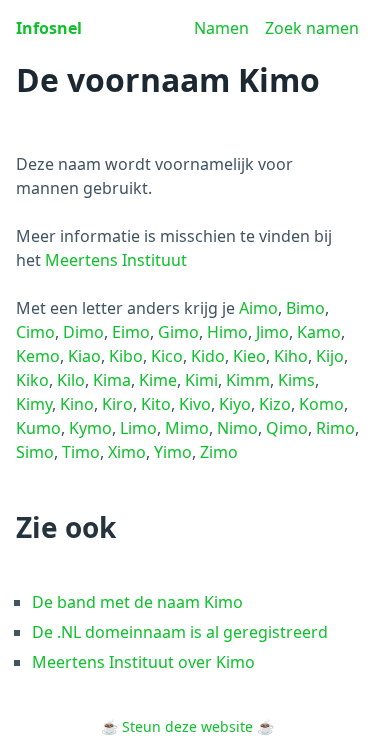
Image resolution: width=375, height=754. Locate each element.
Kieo (249, 356)
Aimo (258, 308)
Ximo (127, 452)
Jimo (272, 332)
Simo (35, 452)
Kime (158, 380)
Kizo (275, 404)
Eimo (131, 332)
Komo (321, 404)
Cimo (35, 332)
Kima (112, 380)
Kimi (201, 380)
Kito (156, 404)
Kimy (34, 404)
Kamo (319, 332)
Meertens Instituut (116, 260)
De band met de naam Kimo (137, 602)
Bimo (305, 308)
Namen (221, 28)
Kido (208, 356)
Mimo (187, 428)
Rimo (335, 428)
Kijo (330, 356)
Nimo (237, 428)
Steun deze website (187, 726)
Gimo (178, 332)
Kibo (126, 356)
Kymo (90, 428)
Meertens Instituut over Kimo (143, 662)
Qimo (287, 428)
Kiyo (235, 404)
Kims (296, 380)
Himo (227, 332)
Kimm (248, 380)
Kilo (71, 380)
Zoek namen (312, 28)
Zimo (219, 452)
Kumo (38, 428)
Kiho (291, 356)
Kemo (38, 356)
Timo (81, 452)
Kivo (195, 404)
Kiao (84, 356)
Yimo (173, 452)
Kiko (32, 380)
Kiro (117, 404)
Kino (77, 404)
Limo (138, 428)
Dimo (83, 332)
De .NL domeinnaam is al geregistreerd (180, 632)
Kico (167, 356)
